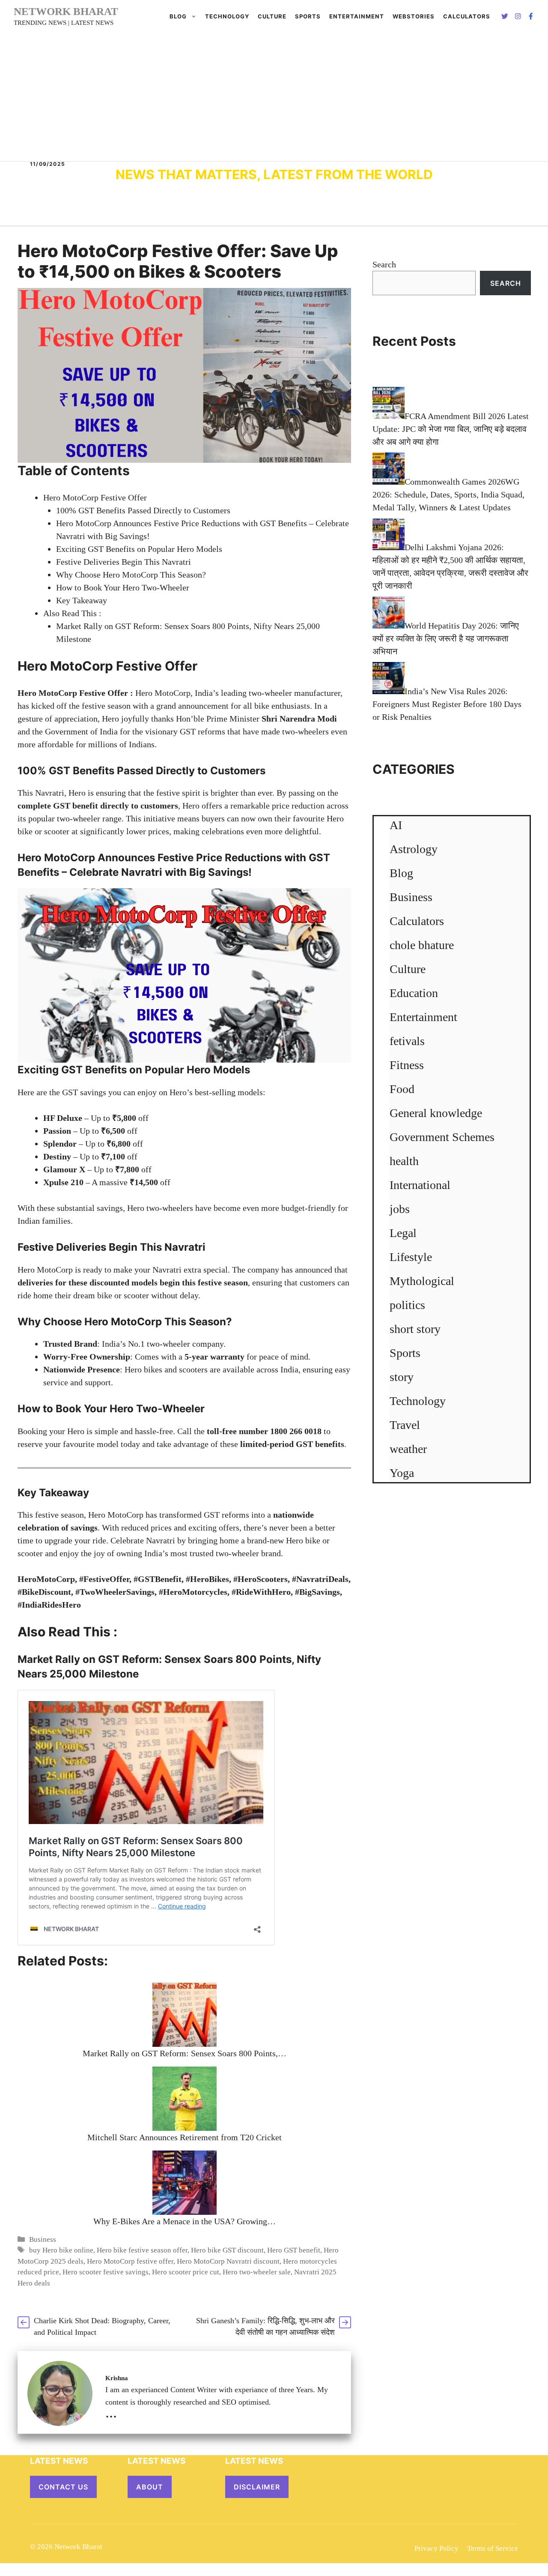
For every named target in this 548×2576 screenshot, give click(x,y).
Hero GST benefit (294, 2250)
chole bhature (422, 945)
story (402, 1377)
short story (415, 1329)
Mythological (422, 1281)
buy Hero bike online (61, 2250)
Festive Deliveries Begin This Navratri (124, 562)
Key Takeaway (82, 600)
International (420, 1185)
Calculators (417, 921)
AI (396, 825)
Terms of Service (493, 2548)
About (150, 2487)
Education (414, 993)
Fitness (407, 1065)
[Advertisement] (274, 97)
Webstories (414, 16)
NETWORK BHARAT (66, 11)
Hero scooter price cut (186, 2272)
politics (407, 1305)
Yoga (402, 1473)
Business (43, 2239)
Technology (227, 16)
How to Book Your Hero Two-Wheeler (123, 587)
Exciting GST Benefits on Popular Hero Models (139, 549)
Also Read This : (72, 613)
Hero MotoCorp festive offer (130, 2261)
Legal (403, 1233)
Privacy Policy (436, 2548)
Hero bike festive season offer (142, 2250)
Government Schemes (442, 1137)
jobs (400, 1209)
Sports (308, 16)
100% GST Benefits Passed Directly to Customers (143, 510)
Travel (405, 1425)
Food (402, 1089)
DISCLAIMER (257, 2487)
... (111, 2412)
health (404, 1161)
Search (384, 264)
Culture (272, 16)
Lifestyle (411, 1257)
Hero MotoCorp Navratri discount (228, 2261)
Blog (178, 16)
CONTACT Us (63, 2487)
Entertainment (357, 16)
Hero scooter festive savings (106, 2272)
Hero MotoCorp (56, 858)
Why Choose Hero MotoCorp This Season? (131, 575)
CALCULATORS (467, 16)
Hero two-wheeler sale (257, 2272)
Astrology (414, 849)
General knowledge (436, 1113)
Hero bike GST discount (227, 2250)
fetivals (407, 1041)
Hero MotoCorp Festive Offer (95, 497)
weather (408, 1449)
